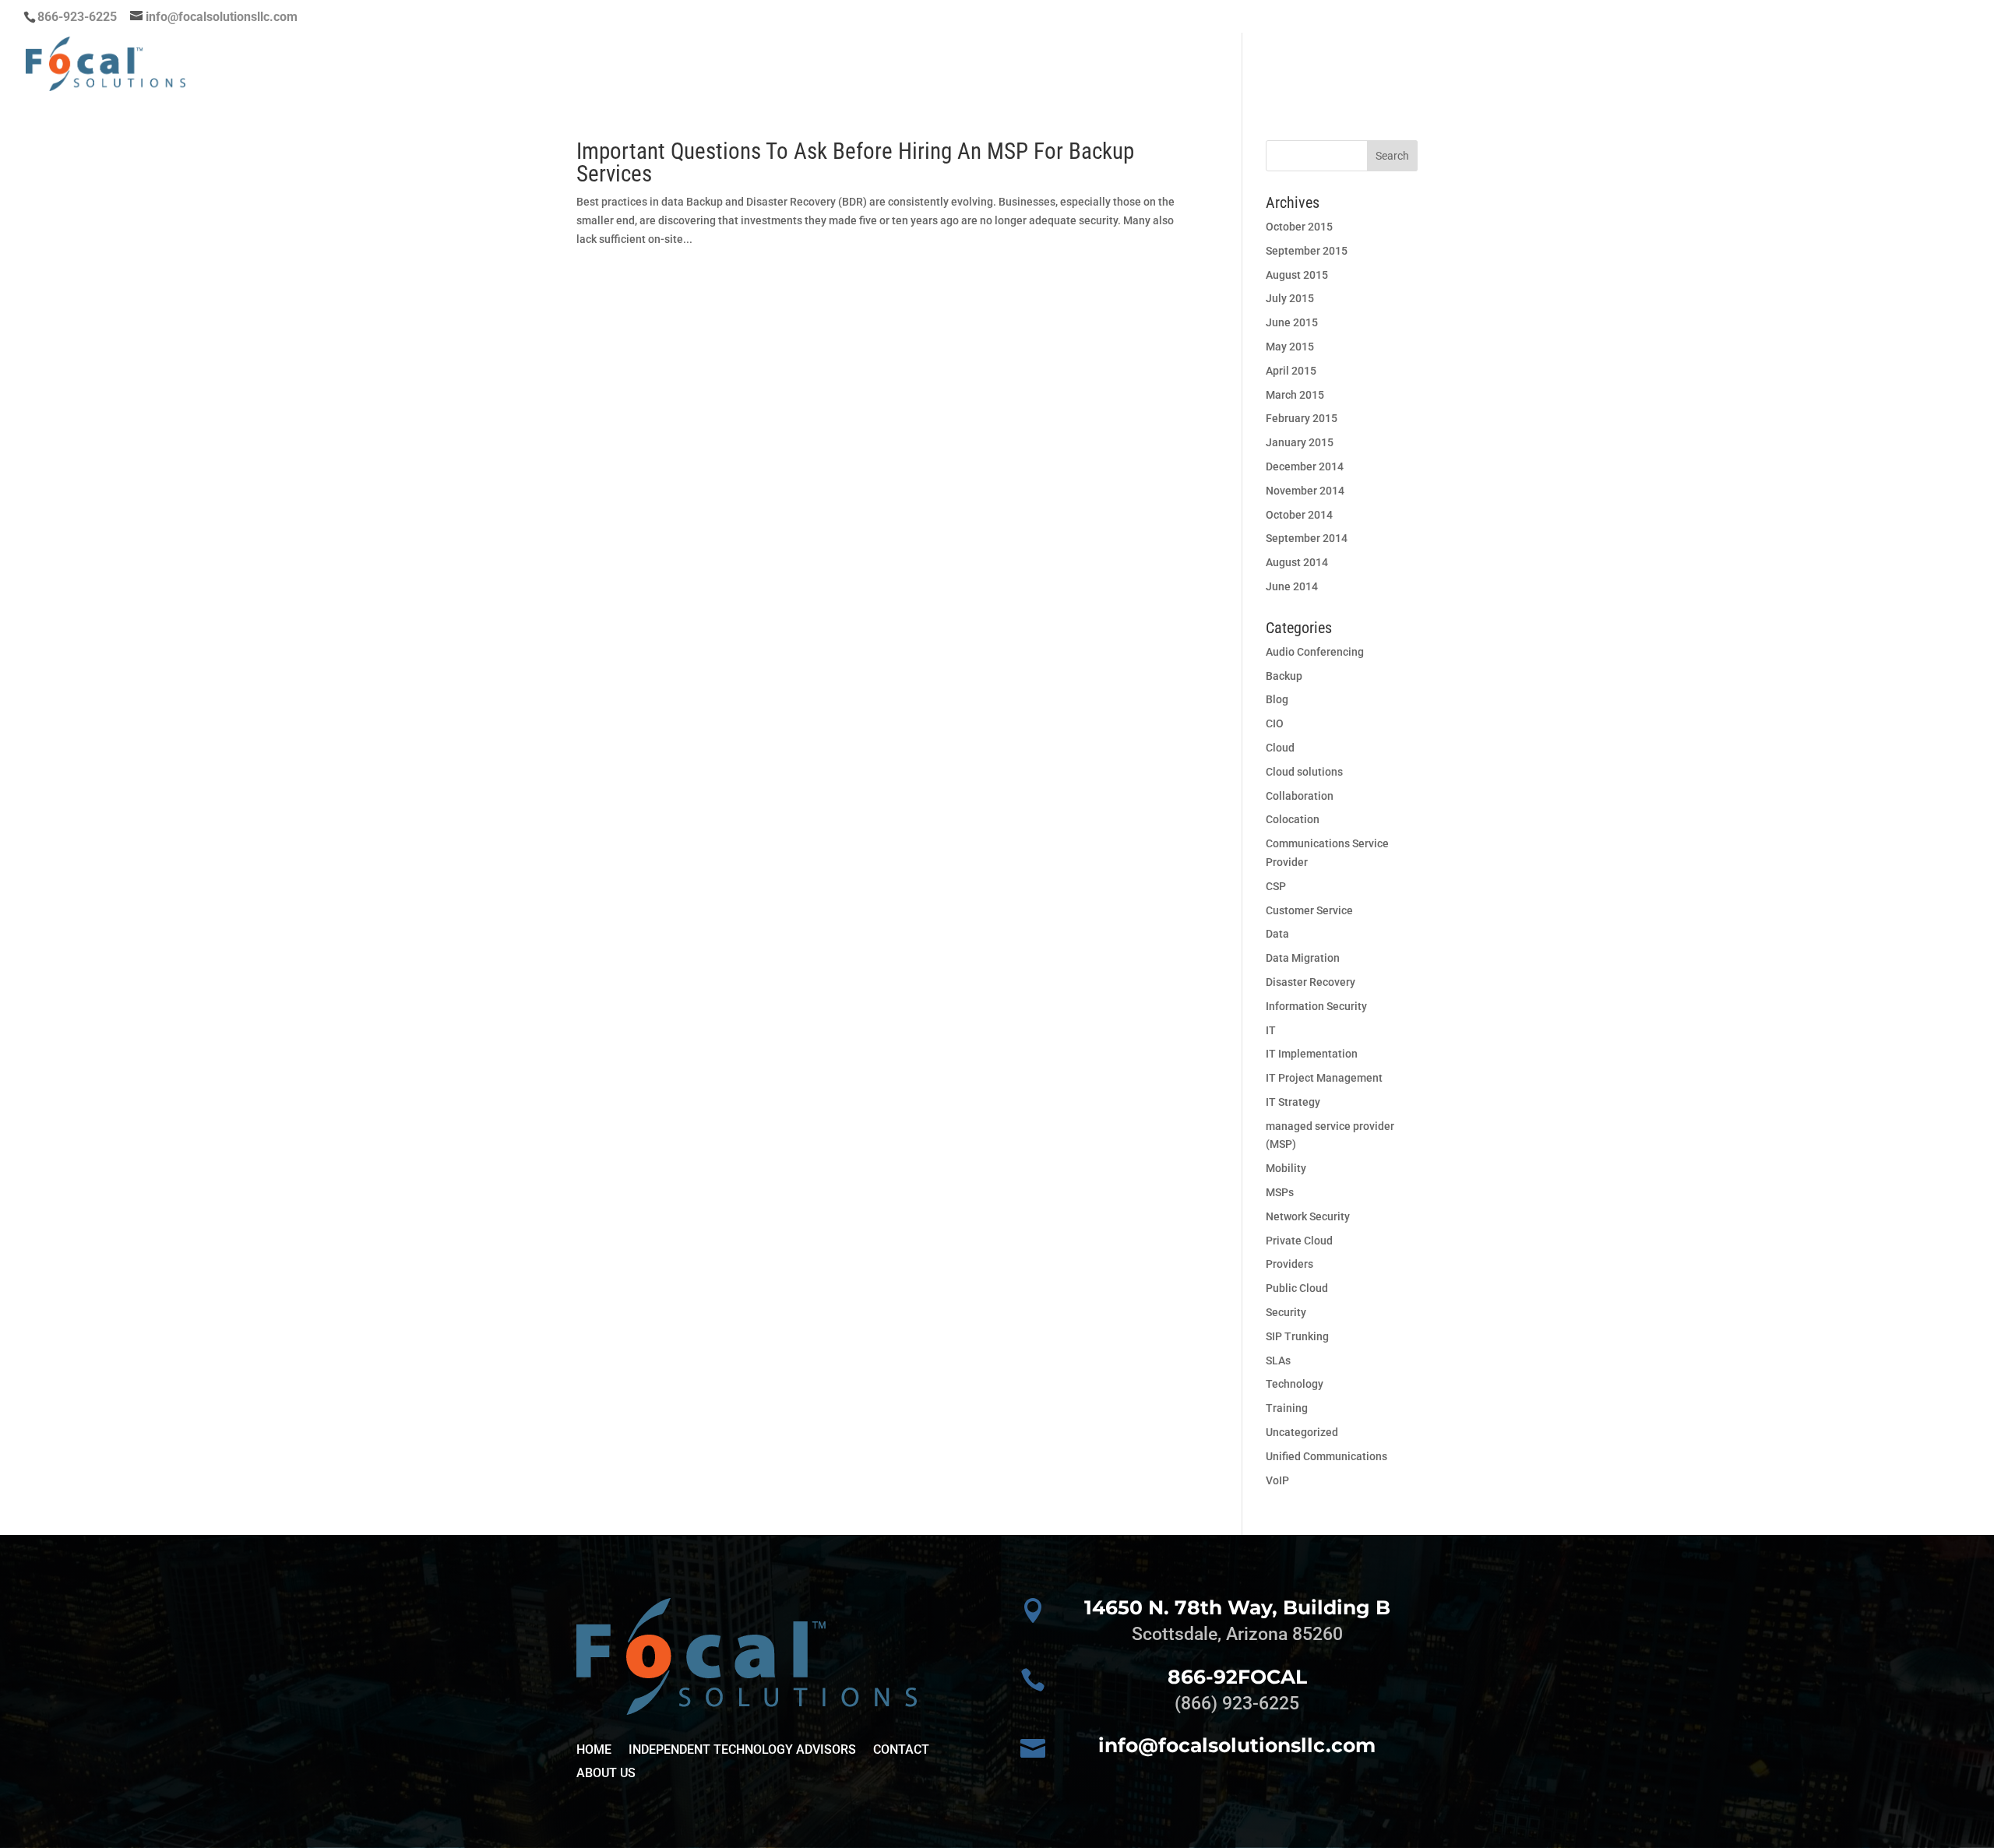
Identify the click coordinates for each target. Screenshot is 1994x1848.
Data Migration (1303, 958)
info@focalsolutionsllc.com (1237, 1745)
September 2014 (1307, 538)
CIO (1275, 723)
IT (1271, 1030)
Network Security (1308, 1216)
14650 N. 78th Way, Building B (1237, 1607)
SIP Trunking (1297, 1336)
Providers (1289, 1264)
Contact (1939, 65)
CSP (1276, 886)
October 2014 (1299, 515)
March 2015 (1295, 395)
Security (1286, 1312)
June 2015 (1292, 322)
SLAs (1278, 1360)
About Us (1857, 65)
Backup (1284, 676)
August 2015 (1297, 275)
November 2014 (1305, 491)
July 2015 (1290, 298)
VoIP (1277, 1480)
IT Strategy (1293, 1102)
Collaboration (1300, 796)
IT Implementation (1312, 1054)
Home (1423, 65)
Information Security (1316, 1006)
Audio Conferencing (1315, 652)
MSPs (1280, 1192)
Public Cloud (1297, 1288)
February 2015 (1302, 418)
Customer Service (1309, 910)
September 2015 (1307, 251)
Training (1287, 1408)
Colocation (1293, 819)
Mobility (1286, 1168)
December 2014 (1305, 466)
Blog (1277, 699)
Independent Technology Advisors (742, 1751)
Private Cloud (1299, 1241)
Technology (1295, 1384)
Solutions (1755, 65)
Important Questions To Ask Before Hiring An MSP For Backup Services (855, 162)
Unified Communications (1326, 1456)
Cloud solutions (1304, 772)
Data (1277, 934)
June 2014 (1292, 586)
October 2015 (1299, 227)
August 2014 (1297, 562)
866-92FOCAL (1237, 1677)
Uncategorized (1302, 1432)
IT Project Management (1324, 1078)
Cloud (1280, 748)
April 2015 (1291, 371)
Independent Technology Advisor (1581, 65)
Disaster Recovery (1311, 982)
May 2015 (1290, 347)
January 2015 (1300, 442)
